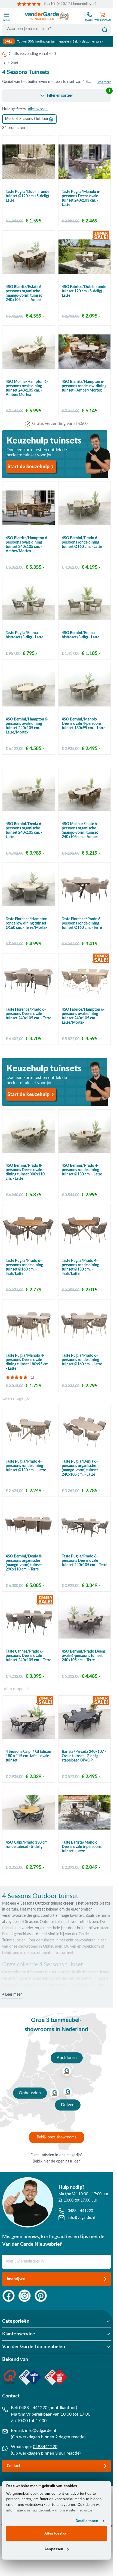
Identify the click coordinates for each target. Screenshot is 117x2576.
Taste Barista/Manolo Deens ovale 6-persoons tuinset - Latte (82, 1847)
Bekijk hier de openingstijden (57, 2161)
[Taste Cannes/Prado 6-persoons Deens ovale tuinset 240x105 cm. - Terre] (29, 1621)
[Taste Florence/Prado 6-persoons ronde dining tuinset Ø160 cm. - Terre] (85, 889)
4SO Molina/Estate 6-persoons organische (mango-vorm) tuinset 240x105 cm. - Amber (80, 830)
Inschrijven (16, 2279)
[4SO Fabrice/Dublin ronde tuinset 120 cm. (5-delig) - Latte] (85, 257)
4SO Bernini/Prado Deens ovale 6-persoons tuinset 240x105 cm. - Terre (84, 1656)
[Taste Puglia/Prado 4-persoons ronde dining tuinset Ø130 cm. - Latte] (29, 1431)
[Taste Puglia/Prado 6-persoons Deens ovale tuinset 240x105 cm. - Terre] (85, 1526)
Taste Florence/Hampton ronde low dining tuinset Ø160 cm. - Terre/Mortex (27, 923)
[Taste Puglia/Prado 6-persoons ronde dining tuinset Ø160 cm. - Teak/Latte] (29, 1230)
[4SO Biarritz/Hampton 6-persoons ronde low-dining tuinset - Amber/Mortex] (85, 352)
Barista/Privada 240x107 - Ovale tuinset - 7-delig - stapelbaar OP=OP (84, 1756)
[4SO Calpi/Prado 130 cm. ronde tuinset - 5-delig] (29, 1812)
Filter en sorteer (79, 93)
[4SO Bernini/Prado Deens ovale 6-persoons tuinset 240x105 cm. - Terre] (85, 1621)
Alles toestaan (56, 2533)
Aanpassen (54, 2549)
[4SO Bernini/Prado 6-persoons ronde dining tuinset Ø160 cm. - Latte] (85, 508)
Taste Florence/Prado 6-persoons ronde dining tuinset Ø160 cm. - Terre (82, 923)
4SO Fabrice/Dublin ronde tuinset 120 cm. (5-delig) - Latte (84, 291)
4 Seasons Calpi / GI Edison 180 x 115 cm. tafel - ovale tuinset (28, 1756)
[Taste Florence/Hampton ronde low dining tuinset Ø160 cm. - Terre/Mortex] (29, 889)
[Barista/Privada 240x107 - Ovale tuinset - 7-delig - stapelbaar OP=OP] (85, 1722)
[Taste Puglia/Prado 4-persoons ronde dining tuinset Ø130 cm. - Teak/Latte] (85, 1230)
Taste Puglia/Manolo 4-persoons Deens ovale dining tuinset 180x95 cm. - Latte (27, 1362)
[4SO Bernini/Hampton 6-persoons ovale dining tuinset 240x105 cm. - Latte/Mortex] (29, 689)
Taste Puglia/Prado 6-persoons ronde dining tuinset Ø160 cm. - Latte (82, 1360)
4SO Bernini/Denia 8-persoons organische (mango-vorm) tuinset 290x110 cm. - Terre (24, 1563)
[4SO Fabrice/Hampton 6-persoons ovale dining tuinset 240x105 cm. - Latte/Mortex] (85, 980)
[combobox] (56, 29)
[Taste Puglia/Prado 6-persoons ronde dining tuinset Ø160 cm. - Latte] (85, 1326)
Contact (13, 2466)
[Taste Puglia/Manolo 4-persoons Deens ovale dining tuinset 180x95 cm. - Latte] (29, 1326)
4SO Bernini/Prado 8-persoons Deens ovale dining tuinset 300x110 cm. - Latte (25, 1172)
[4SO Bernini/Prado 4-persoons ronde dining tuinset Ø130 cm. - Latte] (85, 1136)
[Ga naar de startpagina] (47, 16)
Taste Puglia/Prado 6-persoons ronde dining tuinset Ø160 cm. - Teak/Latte (24, 1267)
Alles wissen (38, 109)
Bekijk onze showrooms (56, 2137)
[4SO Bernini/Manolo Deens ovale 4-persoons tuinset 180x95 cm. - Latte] (85, 689)
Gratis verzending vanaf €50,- (33, 54)
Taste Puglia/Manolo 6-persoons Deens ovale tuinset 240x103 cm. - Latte (81, 198)
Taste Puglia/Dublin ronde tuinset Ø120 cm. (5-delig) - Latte (28, 196)
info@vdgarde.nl (41, 2430)
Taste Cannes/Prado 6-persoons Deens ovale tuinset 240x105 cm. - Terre (28, 1656)
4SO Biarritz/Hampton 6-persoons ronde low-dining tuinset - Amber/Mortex (84, 386)
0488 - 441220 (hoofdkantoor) (48, 2408)
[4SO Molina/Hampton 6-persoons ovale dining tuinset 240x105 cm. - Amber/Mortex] (29, 352)
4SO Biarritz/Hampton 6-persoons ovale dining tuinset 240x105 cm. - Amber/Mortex (27, 545)
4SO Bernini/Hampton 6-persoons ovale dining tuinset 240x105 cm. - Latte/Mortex (27, 726)
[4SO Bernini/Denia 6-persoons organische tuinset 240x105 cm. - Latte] (29, 794)
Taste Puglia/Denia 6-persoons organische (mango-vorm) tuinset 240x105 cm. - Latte (80, 1468)
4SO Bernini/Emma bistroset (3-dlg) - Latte (81, 635)
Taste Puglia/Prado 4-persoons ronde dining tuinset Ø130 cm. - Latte (26, 1466)
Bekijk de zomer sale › (88, 41)
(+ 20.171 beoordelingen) (76, 4)
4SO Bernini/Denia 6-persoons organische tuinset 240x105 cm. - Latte (24, 830)
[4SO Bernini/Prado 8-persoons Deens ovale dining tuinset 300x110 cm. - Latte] (29, 1136)
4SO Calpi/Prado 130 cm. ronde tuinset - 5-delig (27, 1845)
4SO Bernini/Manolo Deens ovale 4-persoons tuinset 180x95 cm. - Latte (84, 724)
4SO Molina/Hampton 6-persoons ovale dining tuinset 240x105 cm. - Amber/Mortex (27, 388)
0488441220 (45, 2447)
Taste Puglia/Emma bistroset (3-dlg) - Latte (24, 635)
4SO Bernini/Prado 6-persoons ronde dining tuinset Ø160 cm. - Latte (82, 542)
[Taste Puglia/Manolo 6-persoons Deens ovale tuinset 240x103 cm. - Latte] (85, 162)
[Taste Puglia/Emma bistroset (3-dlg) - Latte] (29, 603)
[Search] (105, 30)
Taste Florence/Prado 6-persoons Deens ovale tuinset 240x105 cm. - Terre (28, 1014)
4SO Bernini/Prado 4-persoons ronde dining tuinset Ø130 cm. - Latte (82, 1170)
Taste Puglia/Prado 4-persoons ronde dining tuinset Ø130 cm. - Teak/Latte (80, 1267)
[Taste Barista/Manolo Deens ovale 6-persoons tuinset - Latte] (85, 1812)
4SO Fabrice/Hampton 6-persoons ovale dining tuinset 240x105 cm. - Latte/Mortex (83, 1016)
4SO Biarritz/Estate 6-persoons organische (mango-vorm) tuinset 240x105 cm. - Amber (24, 293)
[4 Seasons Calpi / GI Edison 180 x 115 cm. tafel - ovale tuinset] (29, 1722)
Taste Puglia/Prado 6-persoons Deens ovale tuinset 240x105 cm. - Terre (84, 1561)
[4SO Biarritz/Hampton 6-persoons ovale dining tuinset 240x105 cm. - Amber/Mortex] (29, 508)
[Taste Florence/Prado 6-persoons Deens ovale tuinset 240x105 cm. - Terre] (29, 980)
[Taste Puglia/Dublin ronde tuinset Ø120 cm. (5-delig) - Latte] (29, 162)
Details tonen (87, 2521)
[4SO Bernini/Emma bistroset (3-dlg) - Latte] (85, 603)
